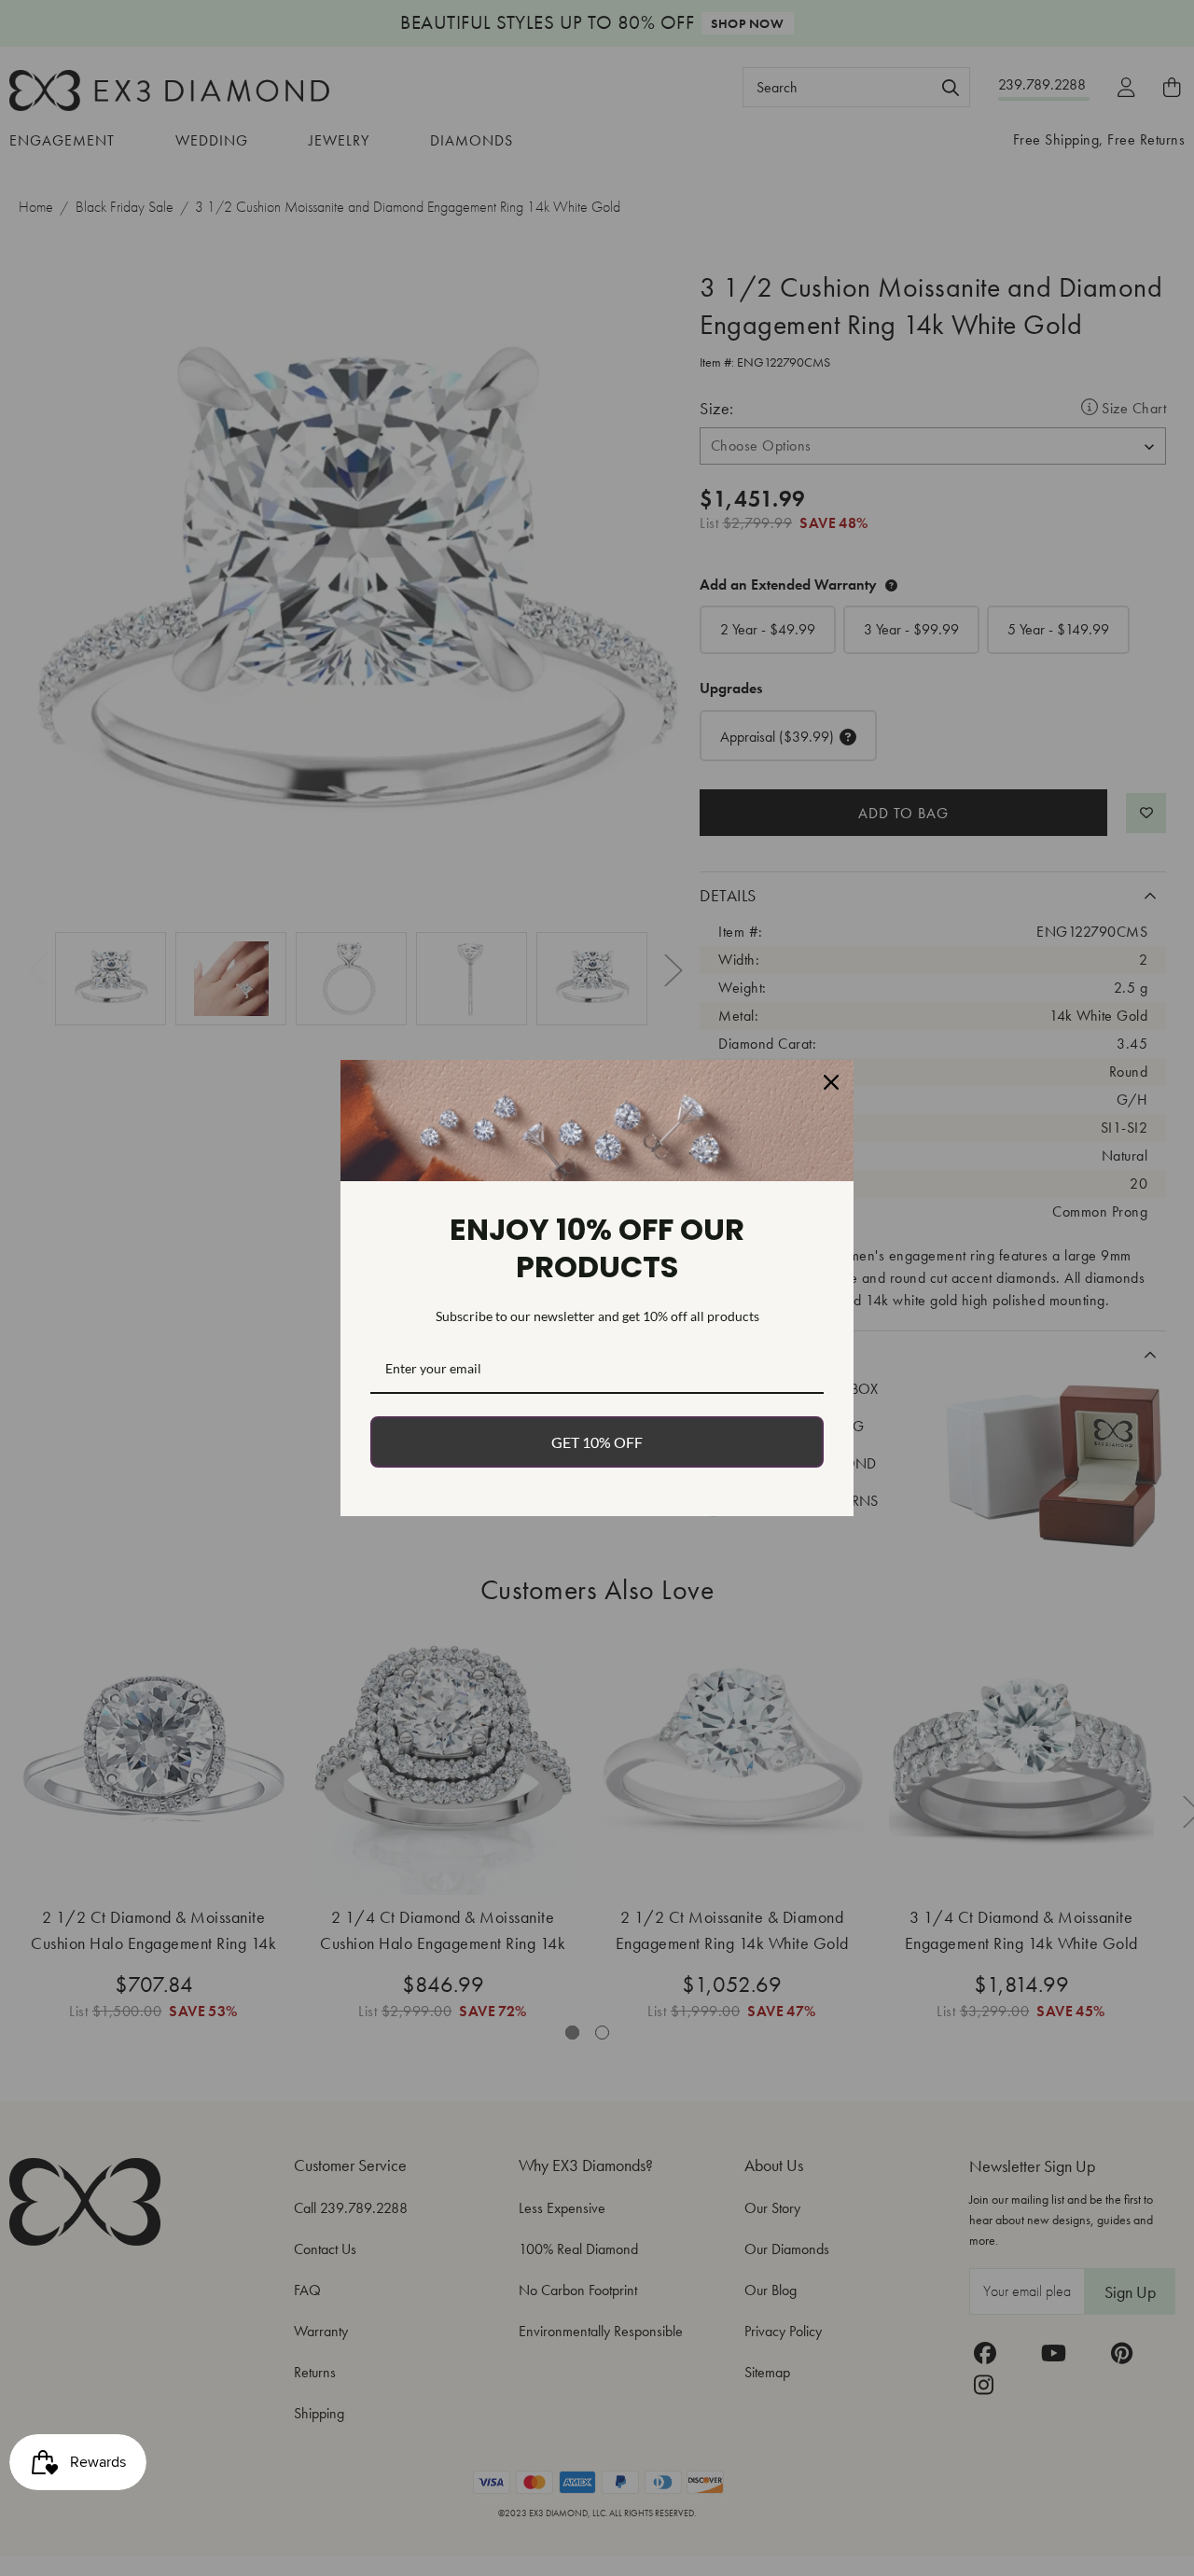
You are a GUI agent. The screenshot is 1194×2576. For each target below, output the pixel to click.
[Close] (831, 1082)
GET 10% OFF (597, 1442)
